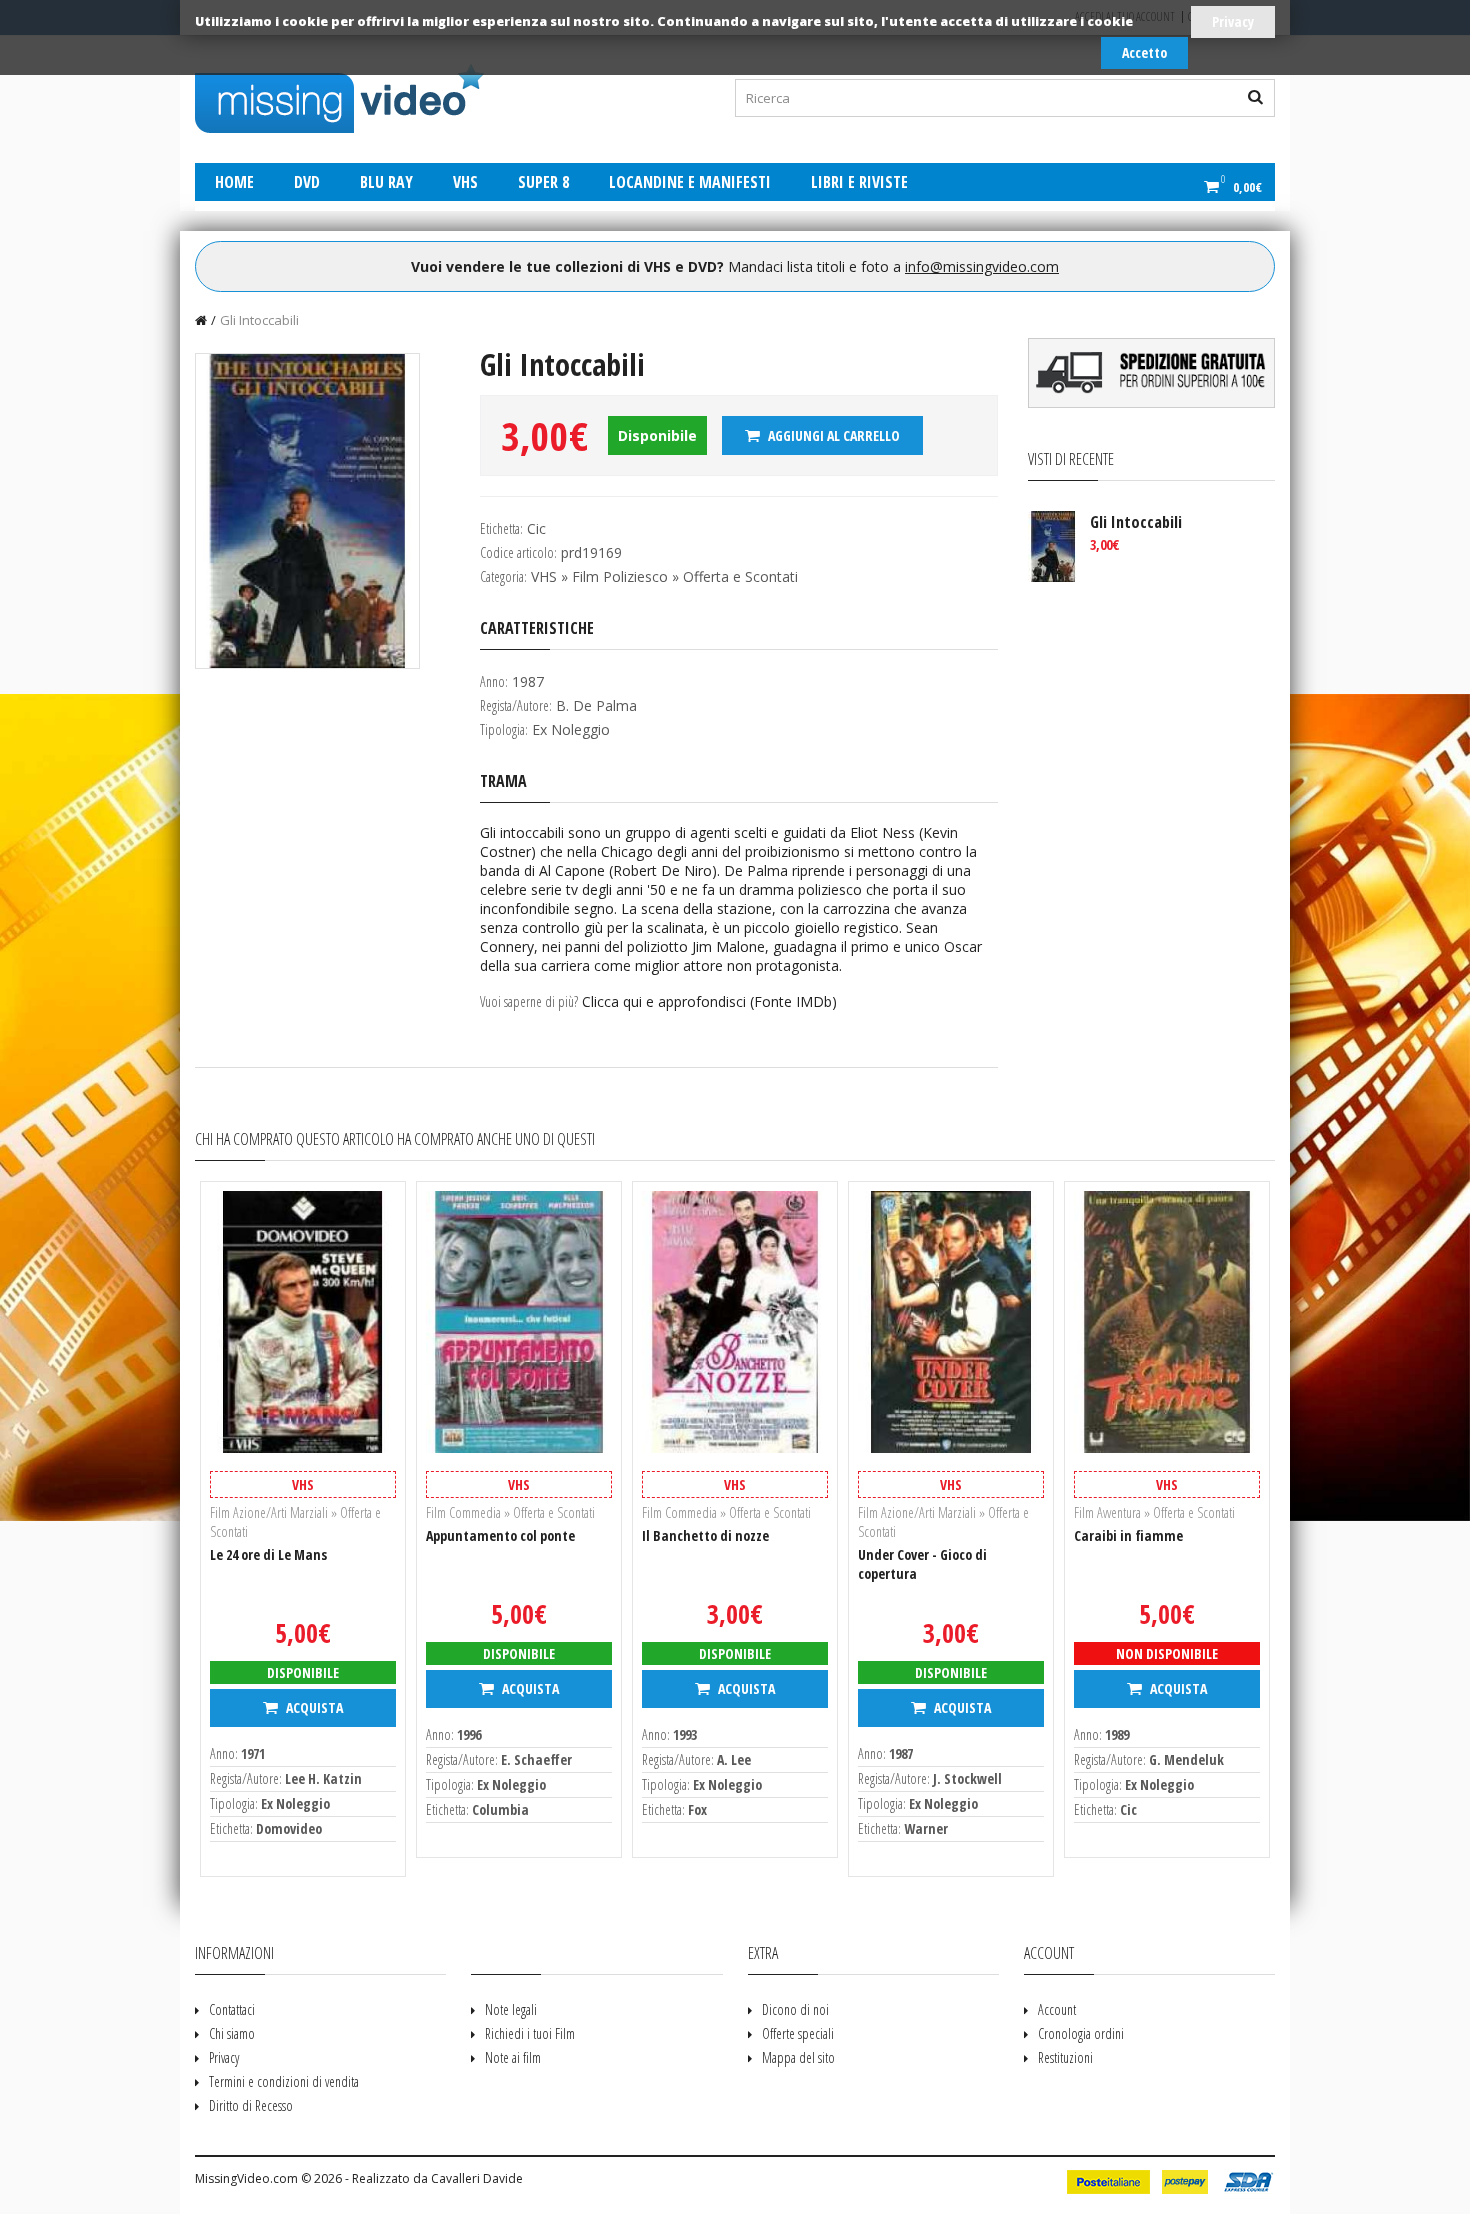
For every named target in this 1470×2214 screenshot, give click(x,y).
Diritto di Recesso (251, 2105)
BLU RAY (386, 182)
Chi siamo (232, 2033)
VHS (465, 182)
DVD (307, 182)
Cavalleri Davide (477, 2178)
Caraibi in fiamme (1128, 1535)
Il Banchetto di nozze (705, 1535)
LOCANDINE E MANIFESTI (690, 182)
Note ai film (513, 2057)
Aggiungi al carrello (832, 435)
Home (234, 182)
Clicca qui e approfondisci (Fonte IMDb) (709, 1001)
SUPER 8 (543, 182)
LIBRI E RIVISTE (859, 182)
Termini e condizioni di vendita (284, 2081)
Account (1057, 2009)
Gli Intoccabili (259, 320)
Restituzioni (1065, 2057)
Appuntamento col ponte (500, 1535)
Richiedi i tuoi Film (530, 2033)
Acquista (313, 1707)
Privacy (1233, 21)
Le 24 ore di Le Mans (268, 1554)
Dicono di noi (795, 2009)
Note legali (511, 2009)
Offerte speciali (798, 2033)
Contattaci (232, 2009)
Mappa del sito (798, 2057)
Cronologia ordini (1081, 2033)
